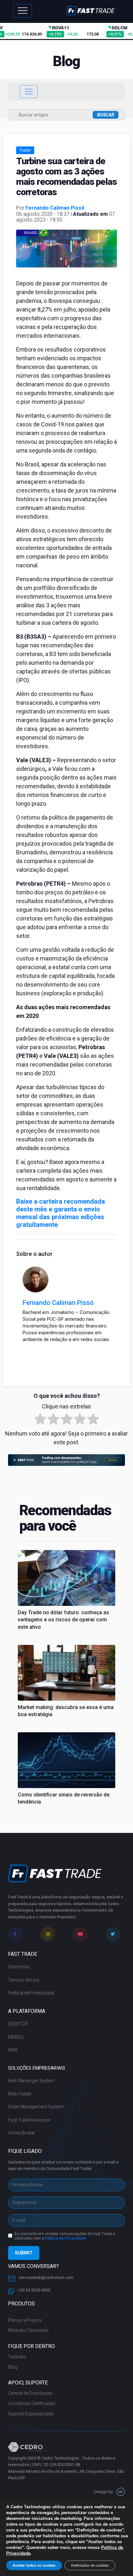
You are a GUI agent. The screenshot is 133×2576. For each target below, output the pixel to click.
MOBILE (16, 2037)
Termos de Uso (24, 1980)
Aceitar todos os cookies (34, 2565)
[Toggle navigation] (23, 11)
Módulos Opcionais (28, 2330)
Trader (25, 150)
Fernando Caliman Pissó (55, 208)
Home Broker (22, 2133)
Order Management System (36, 2107)
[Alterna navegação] (29, 92)
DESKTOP (18, 2024)
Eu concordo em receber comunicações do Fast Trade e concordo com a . (65, 2236)
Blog (13, 2367)
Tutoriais (17, 2357)
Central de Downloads (30, 2393)
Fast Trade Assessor (29, 2120)
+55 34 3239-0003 (34, 2290)
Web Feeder (20, 2094)
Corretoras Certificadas (32, 2403)
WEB (13, 2050)
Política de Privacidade (31, 1993)
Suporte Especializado (31, 2414)
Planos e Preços (25, 2320)
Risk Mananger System (31, 2081)
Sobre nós (19, 1967)
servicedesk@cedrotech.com (46, 2278)
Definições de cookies (90, 2565)
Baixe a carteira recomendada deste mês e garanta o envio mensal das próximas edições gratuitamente (61, 1213)
